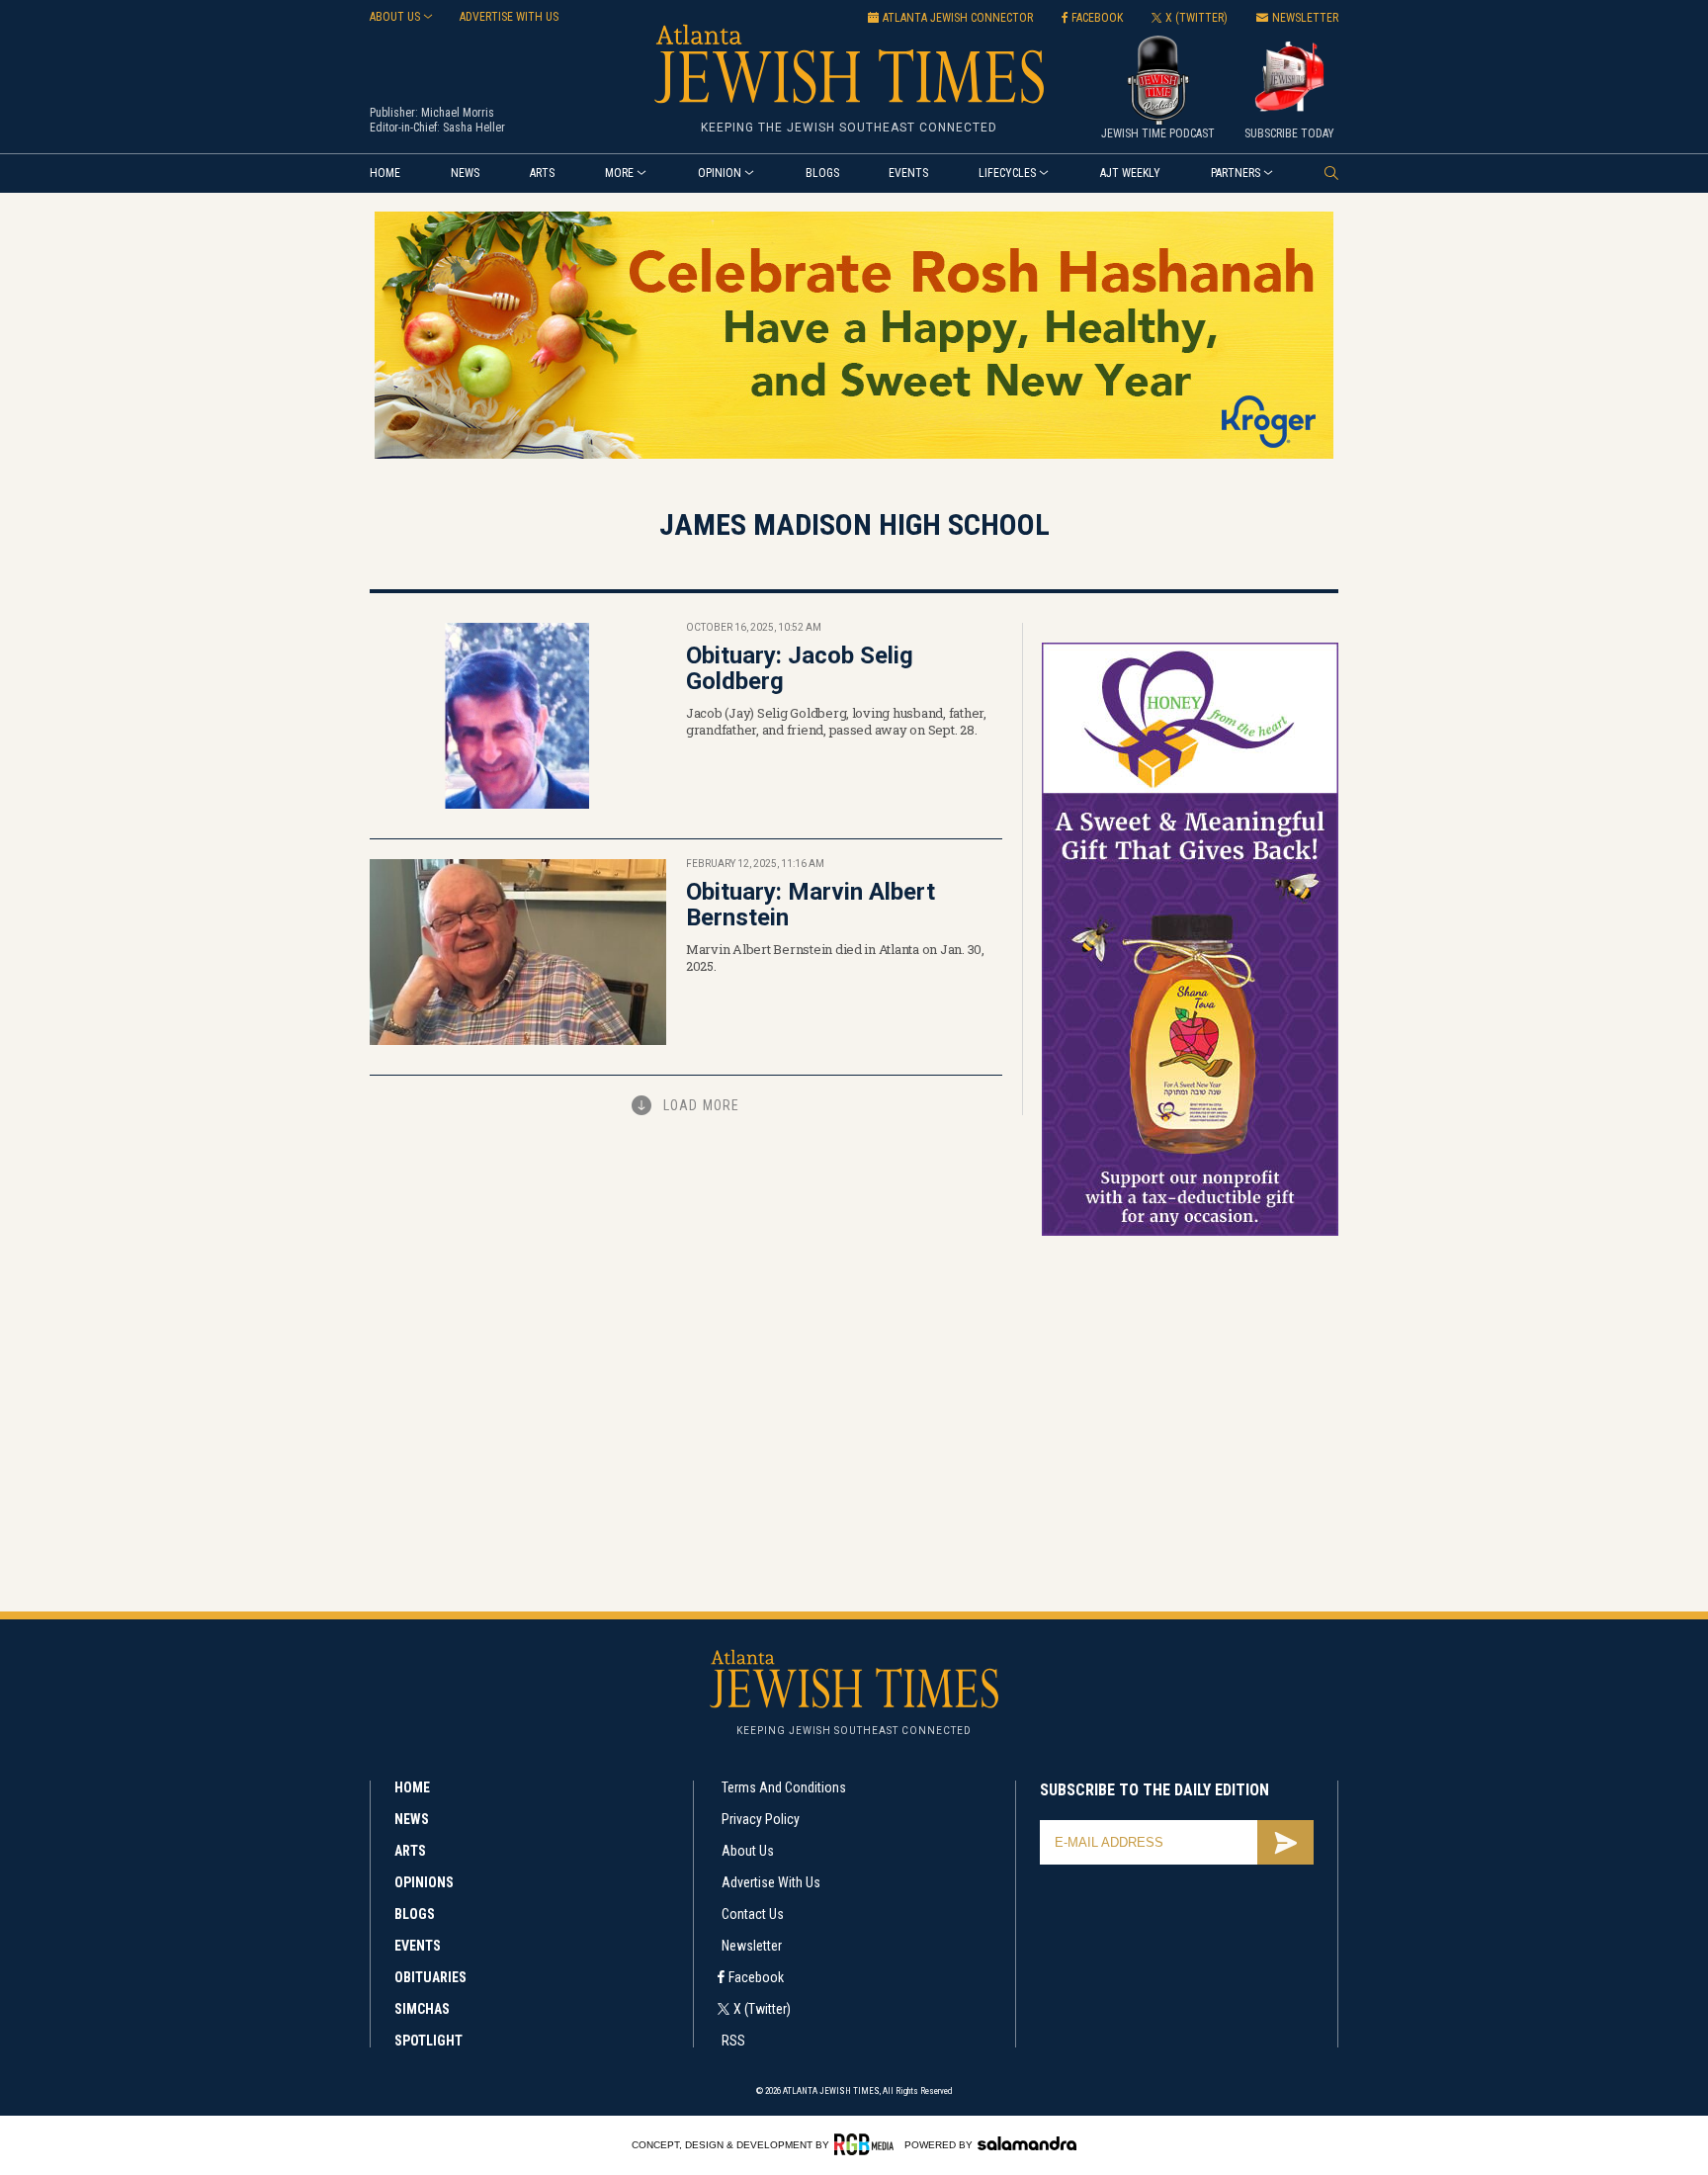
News (465, 173)
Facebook (756, 1977)
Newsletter (752, 1946)
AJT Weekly (1130, 173)
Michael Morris (458, 113)
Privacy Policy (761, 1819)
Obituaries (430, 1977)
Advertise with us (509, 17)
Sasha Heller (474, 128)
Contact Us (753, 1914)
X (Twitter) (762, 2009)
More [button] (619, 173)
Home (385, 173)
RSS (733, 2041)
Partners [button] (1236, 173)
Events (908, 173)
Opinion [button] (720, 173)
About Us (748, 1851)
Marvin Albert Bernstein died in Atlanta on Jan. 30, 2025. (835, 957)
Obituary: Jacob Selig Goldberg (800, 668)
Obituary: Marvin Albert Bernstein (811, 905)
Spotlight (428, 2041)
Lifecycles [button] (1007, 173)
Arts (542, 173)
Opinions (424, 1882)
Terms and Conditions (784, 1787)
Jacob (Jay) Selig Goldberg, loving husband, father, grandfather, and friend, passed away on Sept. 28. (836, 721)
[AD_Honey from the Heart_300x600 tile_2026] (1190, 1232)
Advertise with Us (771, 1882)
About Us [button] (395, 17)
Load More (701, 1105)
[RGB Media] (867, 2144)
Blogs (822, 173)
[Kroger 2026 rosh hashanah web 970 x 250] (854, 455)
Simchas (422, 2009)
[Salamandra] (1027, 2143)
